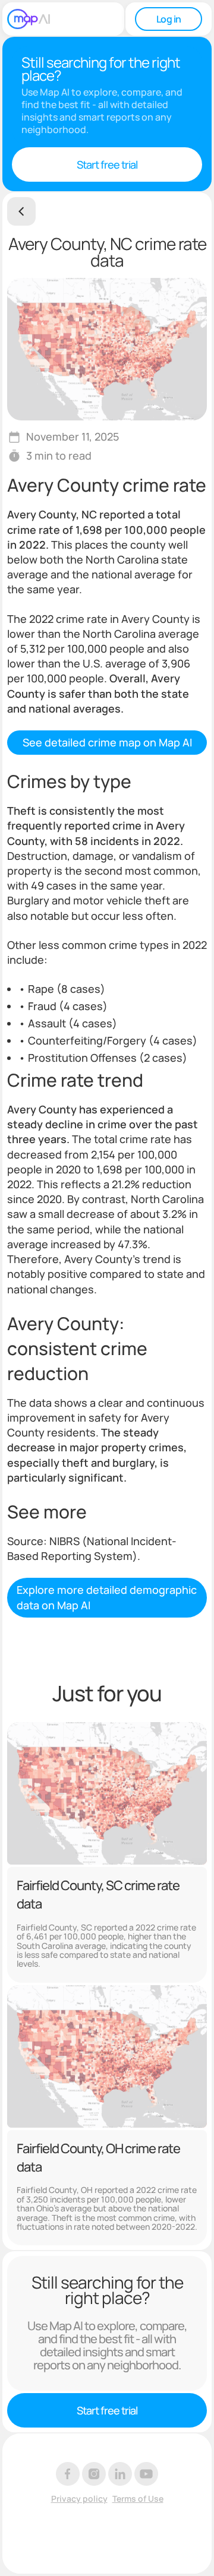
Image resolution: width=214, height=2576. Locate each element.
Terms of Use (138, 2499)
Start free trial (107, 164)
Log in (169, 19)
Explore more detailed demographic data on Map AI (107, 1597)
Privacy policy (79, 2499)
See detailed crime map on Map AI (107, 742)
